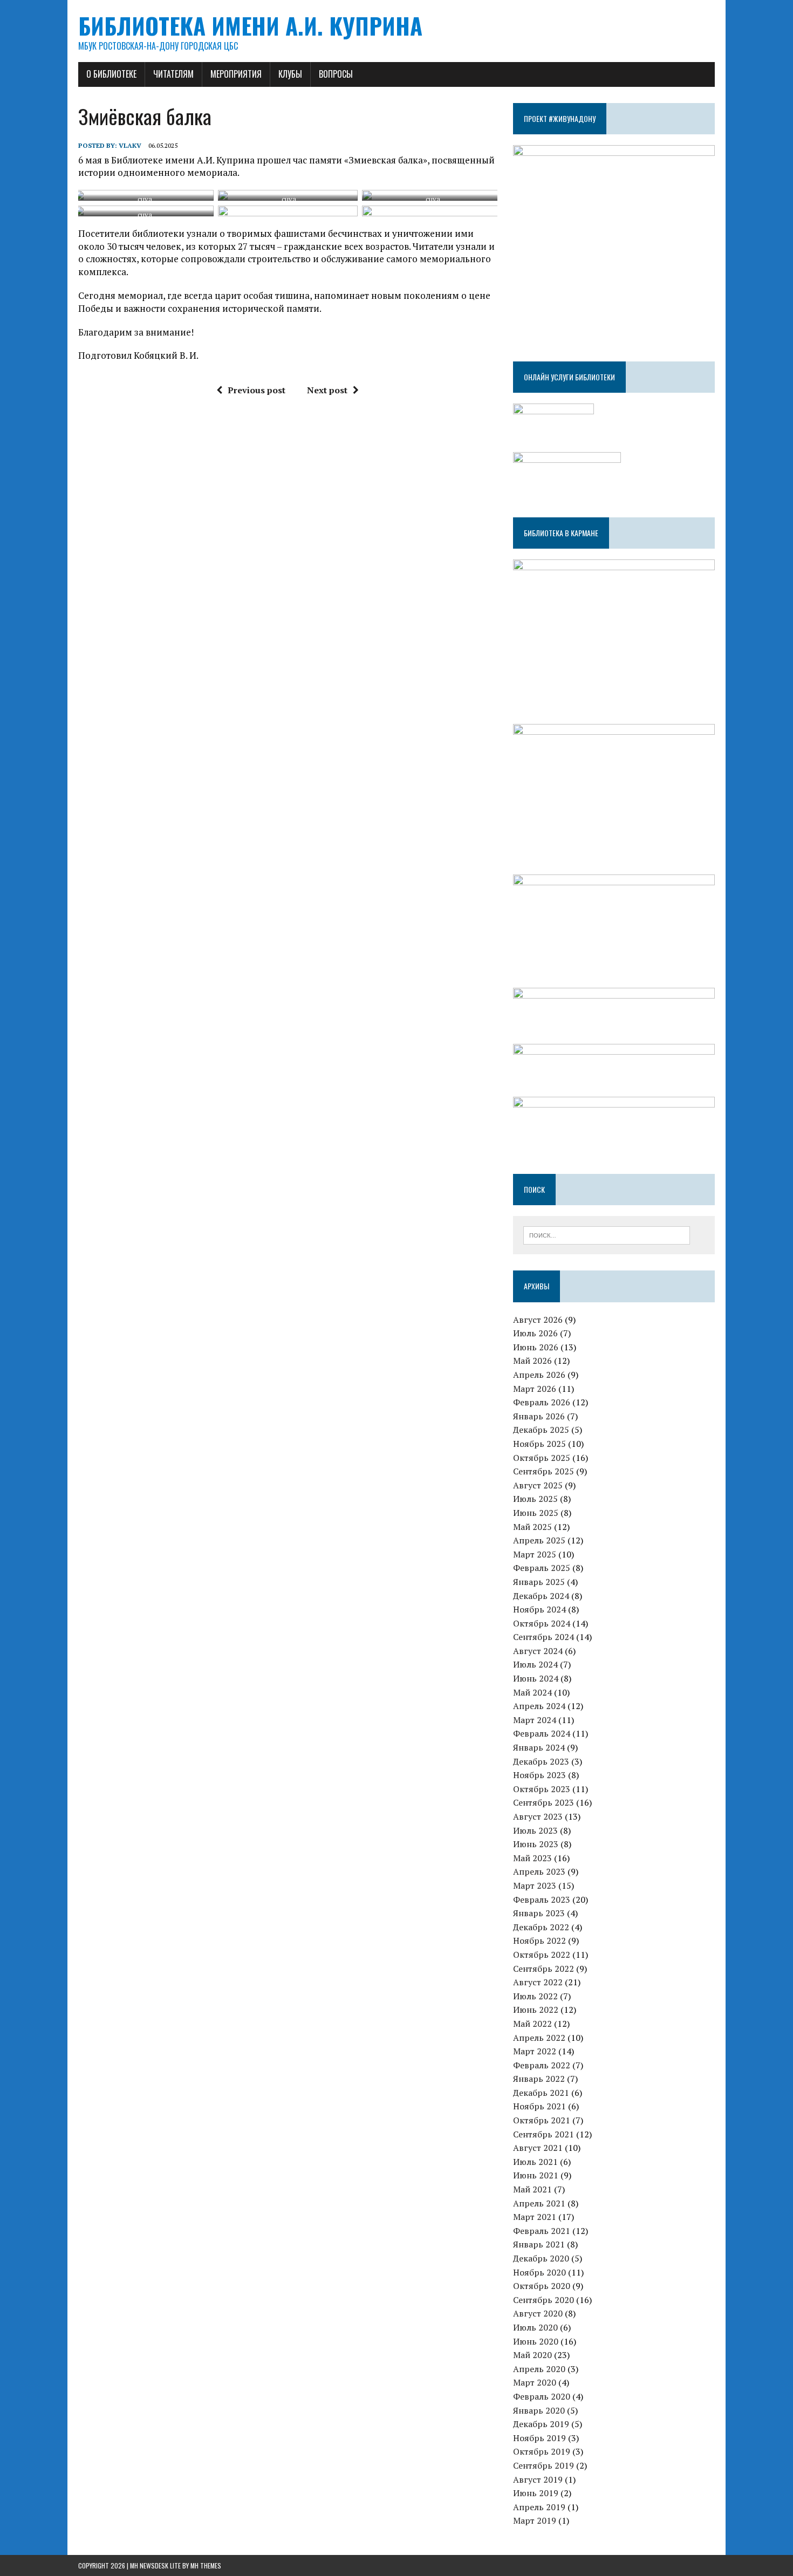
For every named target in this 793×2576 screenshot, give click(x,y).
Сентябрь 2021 (544, 2134)
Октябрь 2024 (542, 1623)
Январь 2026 (539, 1416)
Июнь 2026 (536, 1347)
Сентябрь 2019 (544, 2465)
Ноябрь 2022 (539, 1940)
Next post (327, 390)
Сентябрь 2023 (544, 1802)
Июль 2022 (535, 1996)
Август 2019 (538, 2479)
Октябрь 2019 (542, 2451)
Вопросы (336, 74)
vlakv (130, 145)
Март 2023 (535, 1885)
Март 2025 (535, 1554)
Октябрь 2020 (542, 2286)
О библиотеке (111, 74)
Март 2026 (535, 1389)
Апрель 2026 (539, 1375)
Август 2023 (538, 1816)
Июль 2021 (535, 2162)
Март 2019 (535, 2520)
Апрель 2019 (539, 2507)
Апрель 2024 (539, 1706)
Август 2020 (538, 2313)
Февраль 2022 (542, 2065)
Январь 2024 (539, 1747)
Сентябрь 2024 (544, 1637)
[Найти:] (607, 1234)
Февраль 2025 (542, 1568)
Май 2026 (532, 1361)
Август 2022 (538, 1982)
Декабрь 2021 (541, 2093)
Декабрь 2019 (541, 2424)
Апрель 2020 (539, 2369)
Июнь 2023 (536, 1844)
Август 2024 (538, 1651)
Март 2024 (535, 1720)
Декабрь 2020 (541, 2258)
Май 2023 (532, 1858)
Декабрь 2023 (541, 1761)
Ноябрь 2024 (539, 1609)
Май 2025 (532, 1527)
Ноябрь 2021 (539, 2106)
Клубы (290, 74)
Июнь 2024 (536, 1678)
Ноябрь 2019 (539, 2438)
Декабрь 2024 (541, 1596)
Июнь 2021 (536, 2175)
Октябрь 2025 (542, 1458)
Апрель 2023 (539, 1871)
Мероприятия (236, 74)
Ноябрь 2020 (539, 2272)
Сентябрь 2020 (544, 2300)
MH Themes (206, 2565)
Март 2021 (535, 2217)
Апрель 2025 (539, 1540)
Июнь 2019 (536, 2493)
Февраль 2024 (542, 1733)
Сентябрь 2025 (544, 1471)
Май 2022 (532, 2024)
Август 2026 (538, 1320)
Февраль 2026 (542, 1402)
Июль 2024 (535, 1664)
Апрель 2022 (539, 2038)
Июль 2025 (535, 1499)
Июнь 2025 (536, 1513)
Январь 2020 (539, 2410)
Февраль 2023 (542, 1899)
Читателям (173, 74)
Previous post (257, 390)
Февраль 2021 (542, 2231)
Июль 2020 (535, 2327)
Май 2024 (532, 1692)
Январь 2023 (539, 1913)
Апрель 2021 (539, 2203)
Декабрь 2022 (541, 1927)
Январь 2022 (539, 2079)
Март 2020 (535, 2382)
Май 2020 (532, 2355)
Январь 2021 (539, 2244)
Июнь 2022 (536, 2010)
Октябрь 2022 (542, 1955)
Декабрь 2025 (541, 1430)
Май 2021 (532, 2189)
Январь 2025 (539, 1582)
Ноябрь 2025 (539, 1444)
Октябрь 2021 (542, 2120)
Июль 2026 (535, 1333)
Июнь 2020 (536, 2341)
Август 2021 (538, 2148)
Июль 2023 (535, 1830)
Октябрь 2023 (542, 1789)
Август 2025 (538, 1485)
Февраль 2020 (542, 2396)
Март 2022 (535, 2051)
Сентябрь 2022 (544, 1969)
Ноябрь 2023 (539, 1775)
